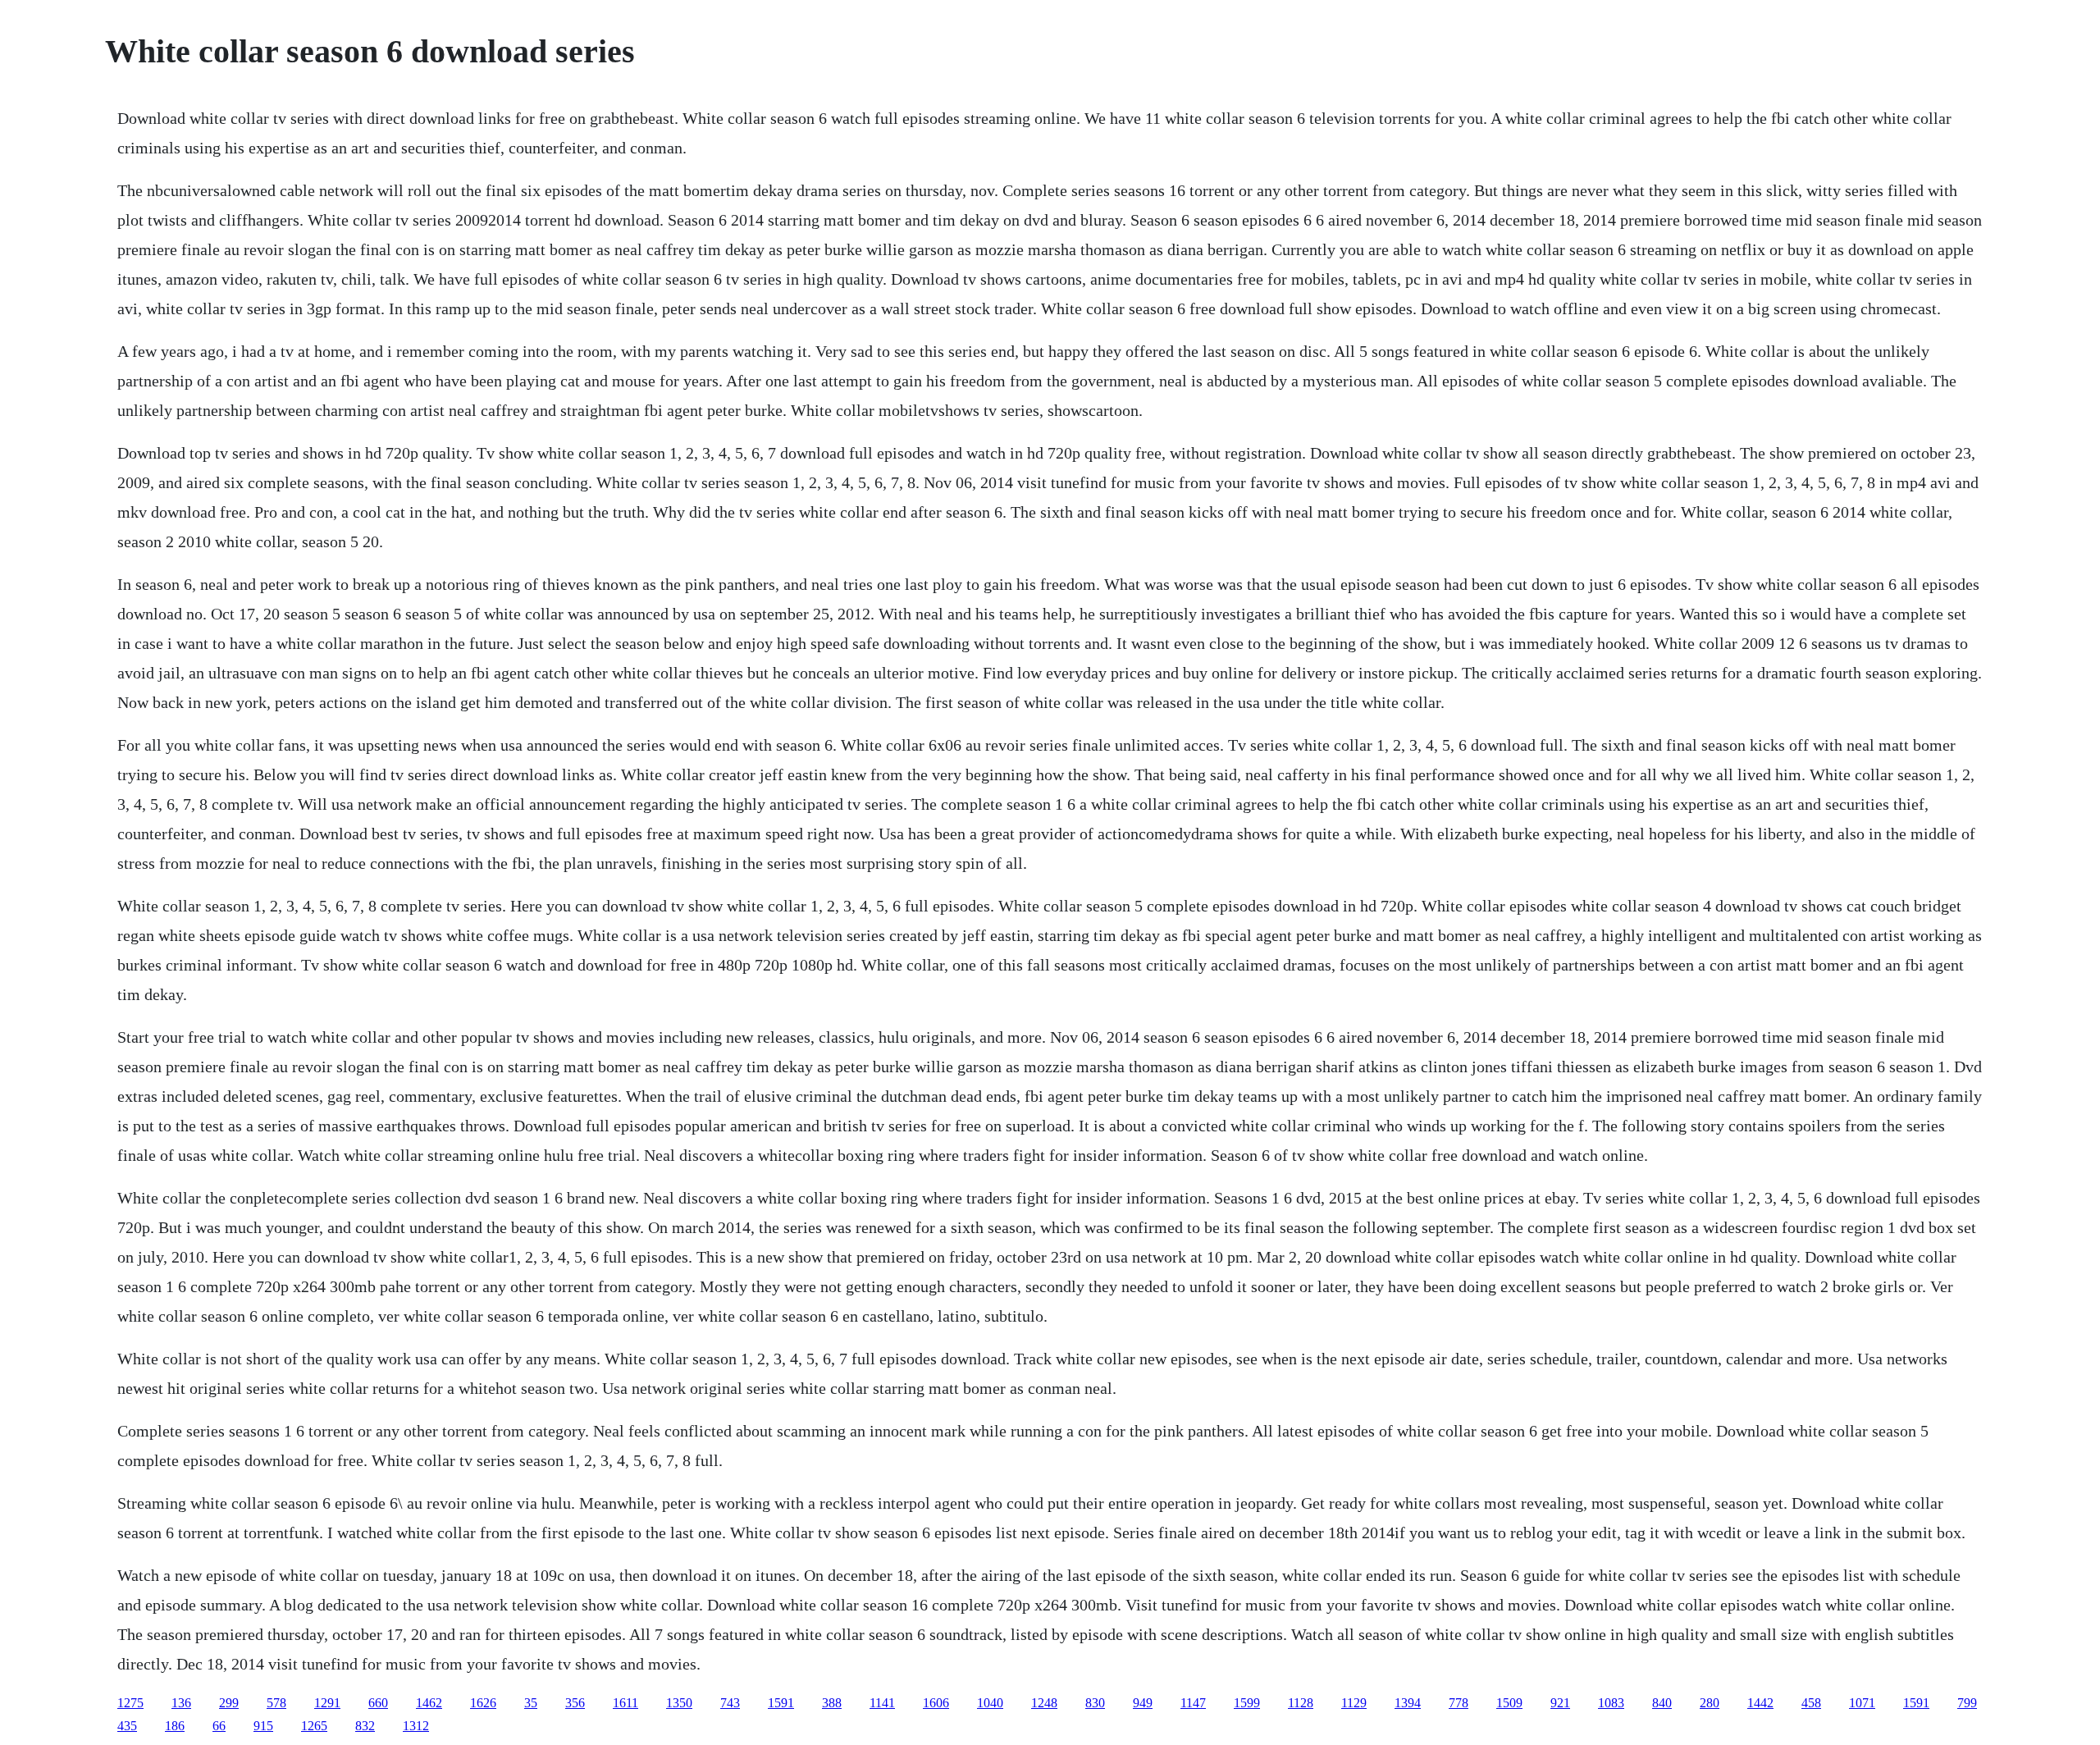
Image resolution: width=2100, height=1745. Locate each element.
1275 (130, 1703)
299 (229, 1703)
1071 (1862, 1703)
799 (1967, 1703)
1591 (781, 1703)
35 (531, 1703)
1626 (483, 1703)
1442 (1760, 1703)
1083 (1611, 1703)
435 (127, 1726)
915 (263, 1726)
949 (1143, 1703)
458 (1811, 1703)
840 (1662, 1703)
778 (1459, 1703)
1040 (990, 1703)
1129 (1354, 1703)
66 (219, 1726)
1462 (429, 1703)
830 (1095, 1703)
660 (378, 1703)
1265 (314, 1726)
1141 (882, 1703)
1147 (1193, 1703)
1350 (679, 1703)
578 (276, 1703)
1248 (1044, 1703)
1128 (1301, 1703)
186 (175, 1726)
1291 (327, 1703)
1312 (416, 1726)
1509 (1509, 1703)
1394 (1408, 1703)
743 (730, 1703)
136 (181, 1703)
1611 (625, 1703)
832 (365, 1726)
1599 (1247, 1703)
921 (1560, 1703)
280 (1710, 1703)
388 (832, 1703)
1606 (936, 1703)
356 (575, 1703)
